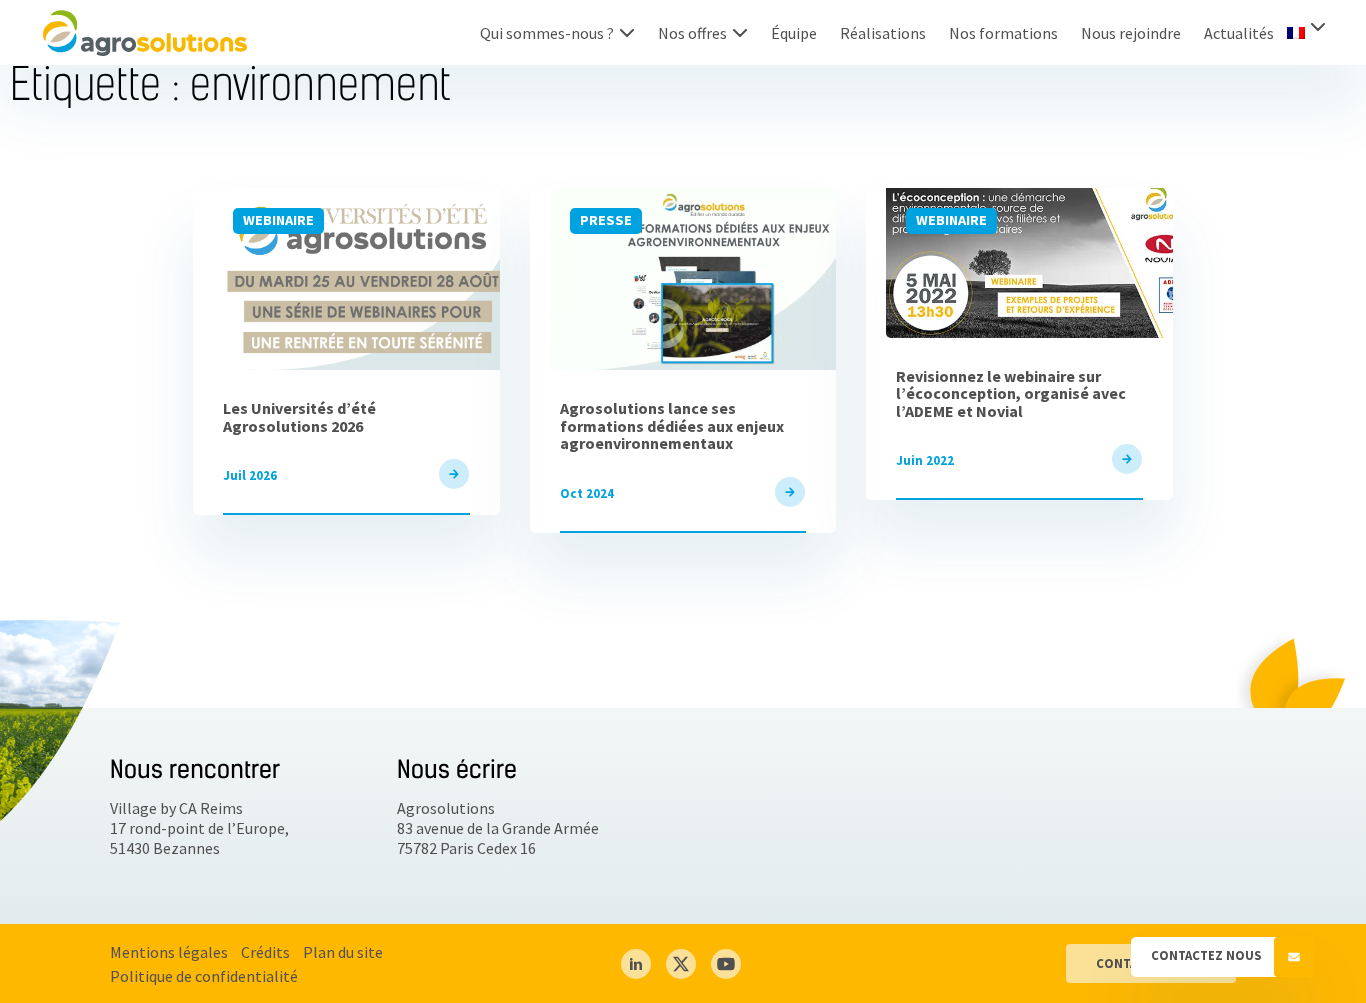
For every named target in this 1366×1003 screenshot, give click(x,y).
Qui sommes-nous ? (547, 33)
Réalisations (883, 33)
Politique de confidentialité (204, 976)
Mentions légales (169, 952)
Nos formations (1003, 33)
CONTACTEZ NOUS (1207, 955)
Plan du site (343, 952)
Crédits (265, 952)
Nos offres (692, 33)
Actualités (1239, 33)
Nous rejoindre (1131, 33)
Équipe (794, 33)
